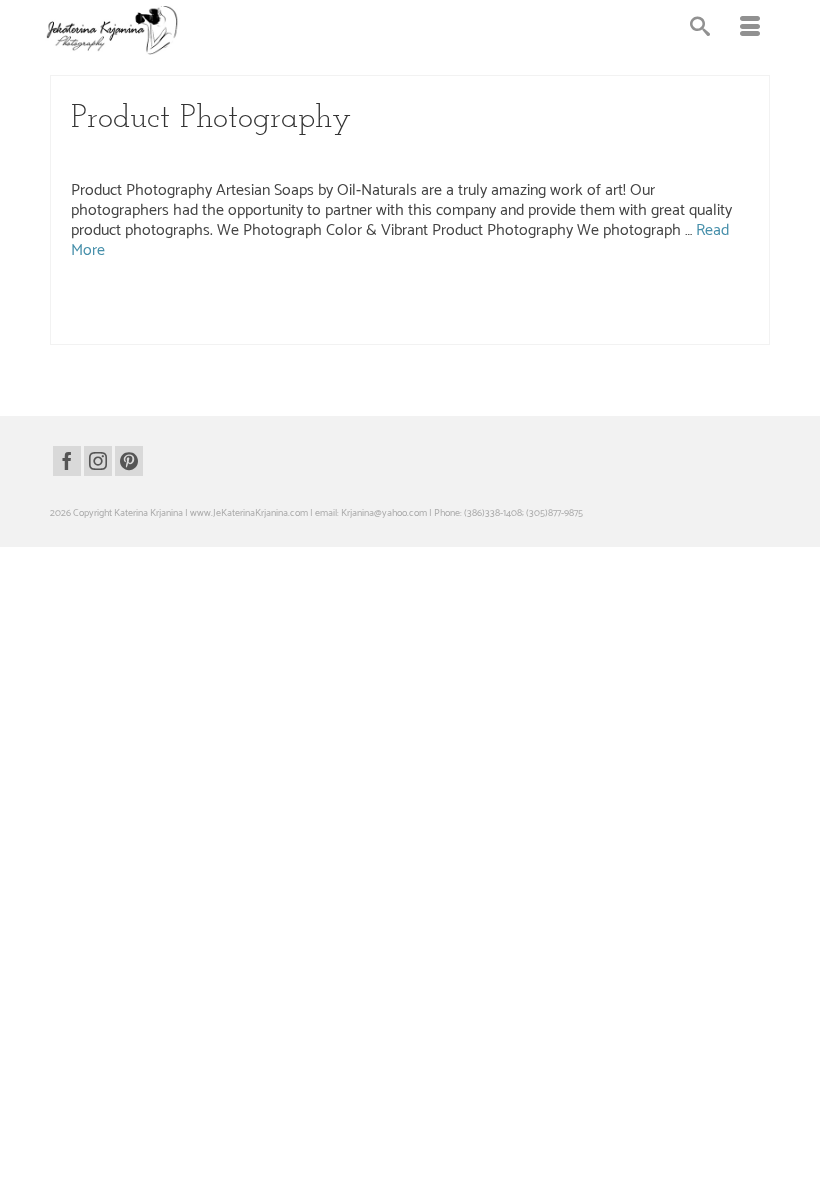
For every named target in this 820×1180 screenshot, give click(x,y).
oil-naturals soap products (520, 303)
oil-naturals (358, 303)
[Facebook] (67, 461)
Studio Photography (286, 156)
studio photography (324, 324)
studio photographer (242, 324)
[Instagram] (98, 461)
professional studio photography (134, 324)
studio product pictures (412, 324)
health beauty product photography (261, 303)
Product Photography (185, 156)
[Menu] (750, 30)
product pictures (695, 303)
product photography (617, 303)
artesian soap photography (134, 303)
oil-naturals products (424, 303)
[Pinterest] (129, 461)
